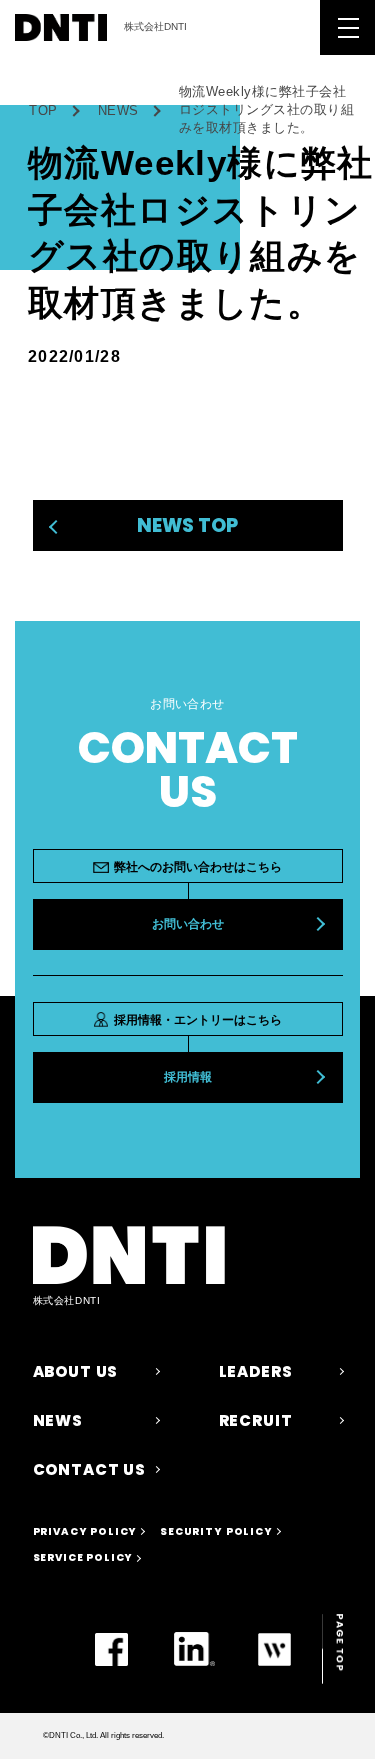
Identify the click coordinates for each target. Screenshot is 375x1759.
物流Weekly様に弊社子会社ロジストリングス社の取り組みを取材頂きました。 (267, 109)
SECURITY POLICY (216, 1531)
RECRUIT (256, 1420)
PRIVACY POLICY (85, 1531)
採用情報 (188, 1076)
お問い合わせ (188, 923)
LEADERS (256, 1371)
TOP (43, 110)
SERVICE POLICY (83, 1557)
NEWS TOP (187, 525)
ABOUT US (76, 1371)
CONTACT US (89, 1469)
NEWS (118, 110)
